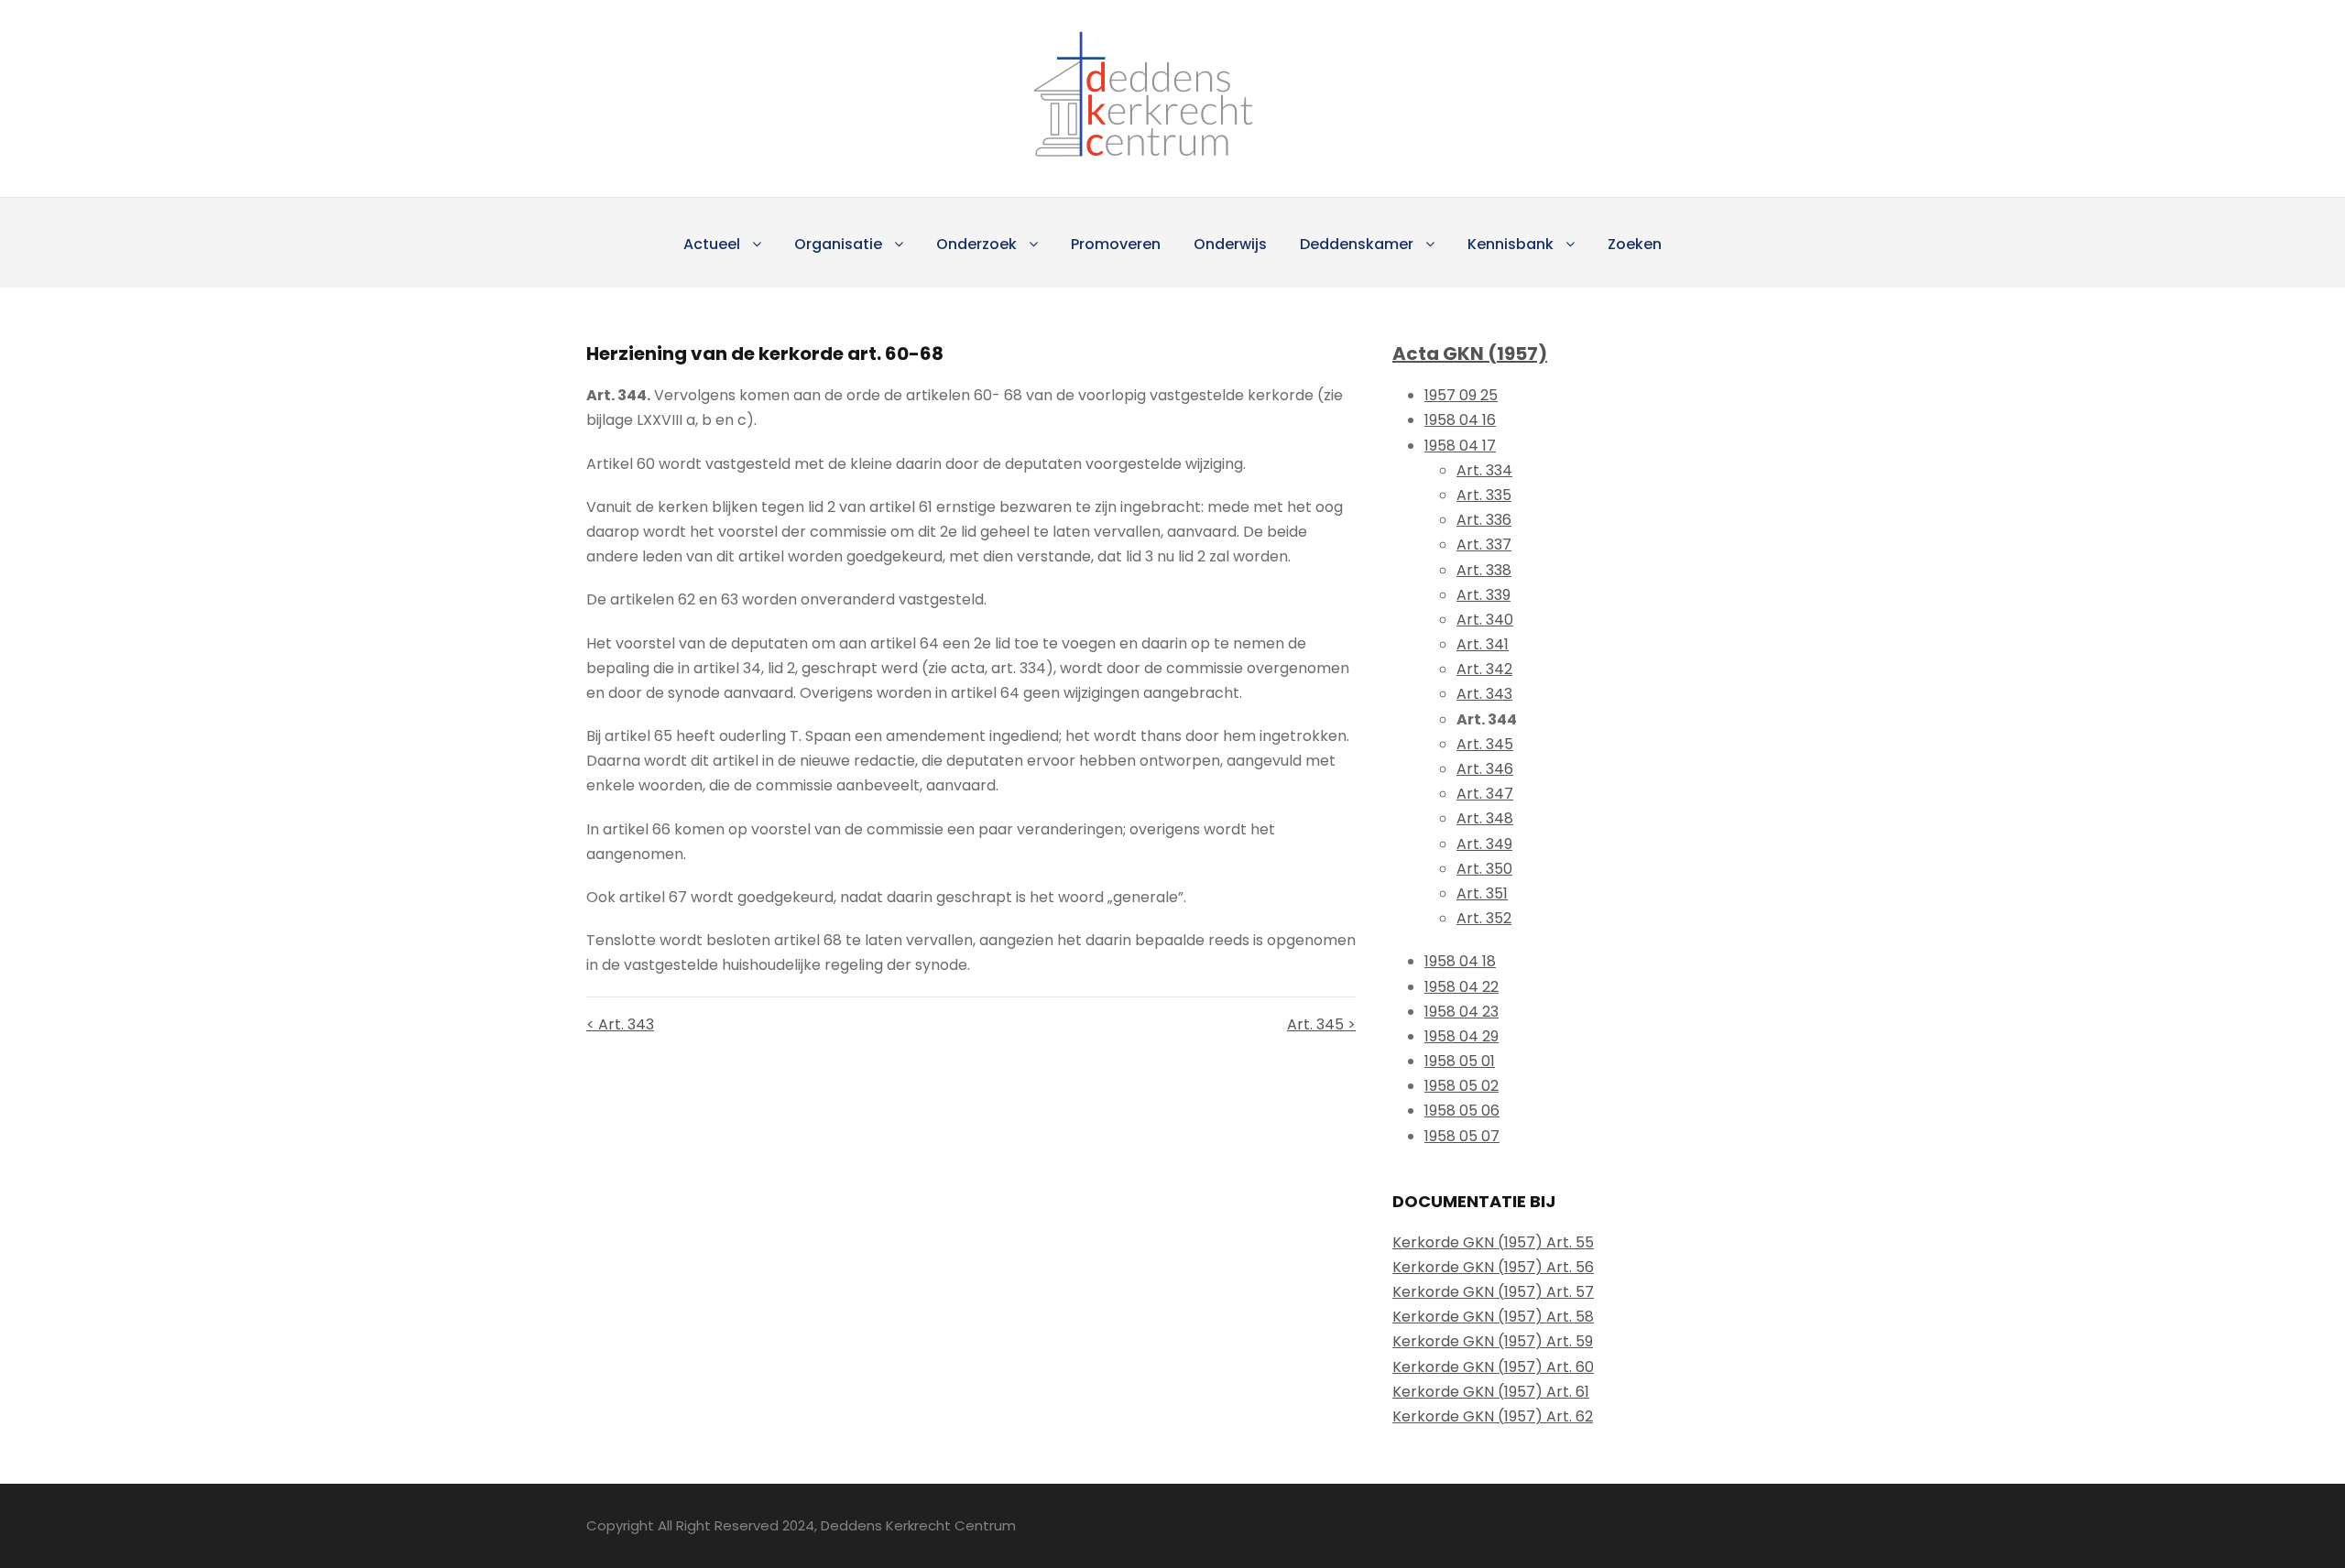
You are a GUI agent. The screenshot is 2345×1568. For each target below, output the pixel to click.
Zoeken (1635, 244)
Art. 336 (1484, 520)
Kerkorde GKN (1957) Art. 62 (1493, 1416)
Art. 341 (1483, 644)
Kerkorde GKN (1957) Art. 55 (1493, 1242)
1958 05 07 (1462, 1136)
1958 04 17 (1460, 446)
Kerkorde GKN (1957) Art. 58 (1493, 1317)
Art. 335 (1484, 495)
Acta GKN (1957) (1470, 354)
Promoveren (1116, 244)
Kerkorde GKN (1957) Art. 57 (1493, 1292)
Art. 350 (1484, 869)
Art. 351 (1482, 893)
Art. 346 (1485, 769)
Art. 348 (1485, 818)
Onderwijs (1230, 244)
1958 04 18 (1460, 961)
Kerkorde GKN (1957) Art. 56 (1493, 1267)
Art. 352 (1484, 918)
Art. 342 (1484, 669)
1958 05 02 (1462, 1086)
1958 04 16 (1460, 420)
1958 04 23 (1462, 1012)
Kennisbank (1511, 244)
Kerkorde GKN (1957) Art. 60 (1493, 1367)
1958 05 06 (1462, 1111)
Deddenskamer (1357, 244)
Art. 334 (1484, 470)
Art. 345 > (1321, 1024)
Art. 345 (1485, 744)
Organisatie (838, 244)
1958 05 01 (1460, 1061)
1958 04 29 (1462, 1036)
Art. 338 (1484, 570)
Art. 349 (1484, 844)
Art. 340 (1485, 620)
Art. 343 (1484, 694)
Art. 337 (1484, 544)
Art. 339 (1483, 595)
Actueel (712, 244)
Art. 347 (1485, 794)
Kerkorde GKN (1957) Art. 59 (1493, 1341)
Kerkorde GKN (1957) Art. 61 (1491, 1392)
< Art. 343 (620, 1024)
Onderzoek (976, 244)
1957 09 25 (1461, 395)
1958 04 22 (1462, 987)
